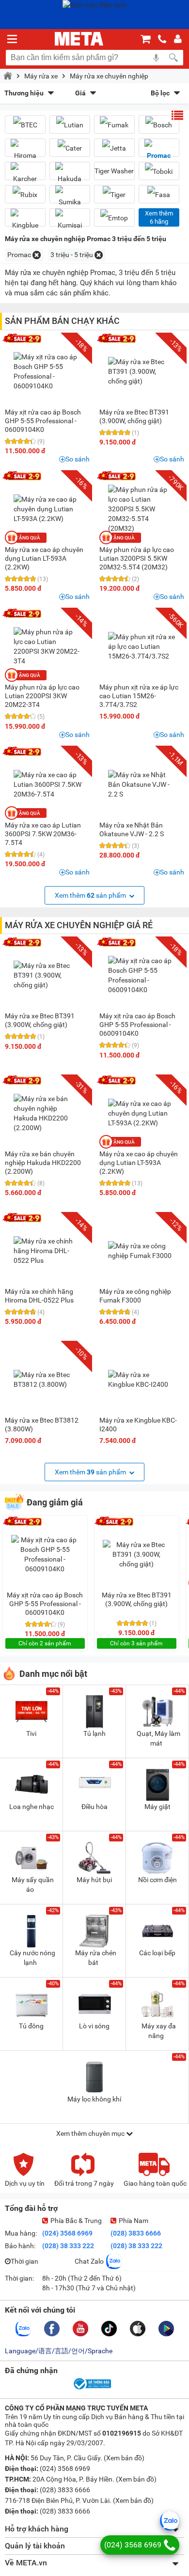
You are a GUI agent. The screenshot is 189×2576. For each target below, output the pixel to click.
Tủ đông (31, 2026)
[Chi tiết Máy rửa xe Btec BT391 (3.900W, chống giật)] (142, 371)
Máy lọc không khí (94, 2099)
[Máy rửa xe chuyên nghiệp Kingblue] (25, 221)
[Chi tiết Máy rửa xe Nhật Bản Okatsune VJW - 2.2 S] (142, 784)
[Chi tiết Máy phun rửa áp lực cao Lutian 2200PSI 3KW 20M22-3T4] (47, 646)
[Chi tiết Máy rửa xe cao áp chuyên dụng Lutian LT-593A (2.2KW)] (47, 509)
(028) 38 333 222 (68, 2246)
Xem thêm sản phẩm (91, 895)
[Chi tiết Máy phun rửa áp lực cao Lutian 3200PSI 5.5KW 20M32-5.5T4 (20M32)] (142, 509)
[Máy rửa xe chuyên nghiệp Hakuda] (70, 175)
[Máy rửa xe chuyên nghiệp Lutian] (70, 125)
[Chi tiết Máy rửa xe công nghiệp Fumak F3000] (142, 1251)
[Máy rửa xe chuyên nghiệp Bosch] (159, 125)
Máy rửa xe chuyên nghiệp (109, 76)
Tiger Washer (114, 171)
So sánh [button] (78, 459)
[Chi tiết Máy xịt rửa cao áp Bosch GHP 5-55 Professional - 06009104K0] (47, 371)
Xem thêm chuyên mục (91, 2133)
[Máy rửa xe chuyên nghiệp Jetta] (114, 148)
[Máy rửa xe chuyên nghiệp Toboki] (159, 171)
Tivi (31, 1733)
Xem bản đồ (124, 2458)
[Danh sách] (177, 115)
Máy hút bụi (94, 1880)
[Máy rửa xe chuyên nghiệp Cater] (70, 148)
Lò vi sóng (94, 2026)
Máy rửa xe (41, 76)
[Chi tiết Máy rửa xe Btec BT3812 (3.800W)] (47, 1380)
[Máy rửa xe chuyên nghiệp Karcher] (25, 175)
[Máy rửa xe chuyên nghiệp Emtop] (114, 218)
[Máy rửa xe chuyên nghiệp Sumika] (70, 198)
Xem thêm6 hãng (159, 217)
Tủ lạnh (94, 1733)
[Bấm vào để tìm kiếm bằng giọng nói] (156, 58)
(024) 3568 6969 (67, 2233)
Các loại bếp (157, 1953)
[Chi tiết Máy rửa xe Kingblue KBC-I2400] (142, 1380)
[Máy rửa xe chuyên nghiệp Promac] (159, 152)
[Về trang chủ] (79, 39)
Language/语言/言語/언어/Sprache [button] (59, 2351)
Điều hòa (94, 1807)
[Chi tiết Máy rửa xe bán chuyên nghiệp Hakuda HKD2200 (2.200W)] (47, 1113)
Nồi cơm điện (157, 1880)
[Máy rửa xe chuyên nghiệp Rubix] (25, 194)
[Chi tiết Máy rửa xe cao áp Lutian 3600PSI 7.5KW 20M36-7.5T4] (47, 784)
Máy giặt (157, 1807)
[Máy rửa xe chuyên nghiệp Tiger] (114, 194)
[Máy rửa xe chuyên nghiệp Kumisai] (70, 221)
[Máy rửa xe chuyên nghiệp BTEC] (25, 125)
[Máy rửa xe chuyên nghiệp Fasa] (159, 194)
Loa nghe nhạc (31, 1807)
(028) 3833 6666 (136, 2233)
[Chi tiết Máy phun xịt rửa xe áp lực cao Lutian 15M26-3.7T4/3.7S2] (142, 646)
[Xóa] (37, 255)
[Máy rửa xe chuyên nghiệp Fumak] (114, 125)
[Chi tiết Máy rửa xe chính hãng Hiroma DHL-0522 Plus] (47, 1251)
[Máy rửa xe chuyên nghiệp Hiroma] (25, 152)
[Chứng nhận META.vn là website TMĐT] (92, 2389)
